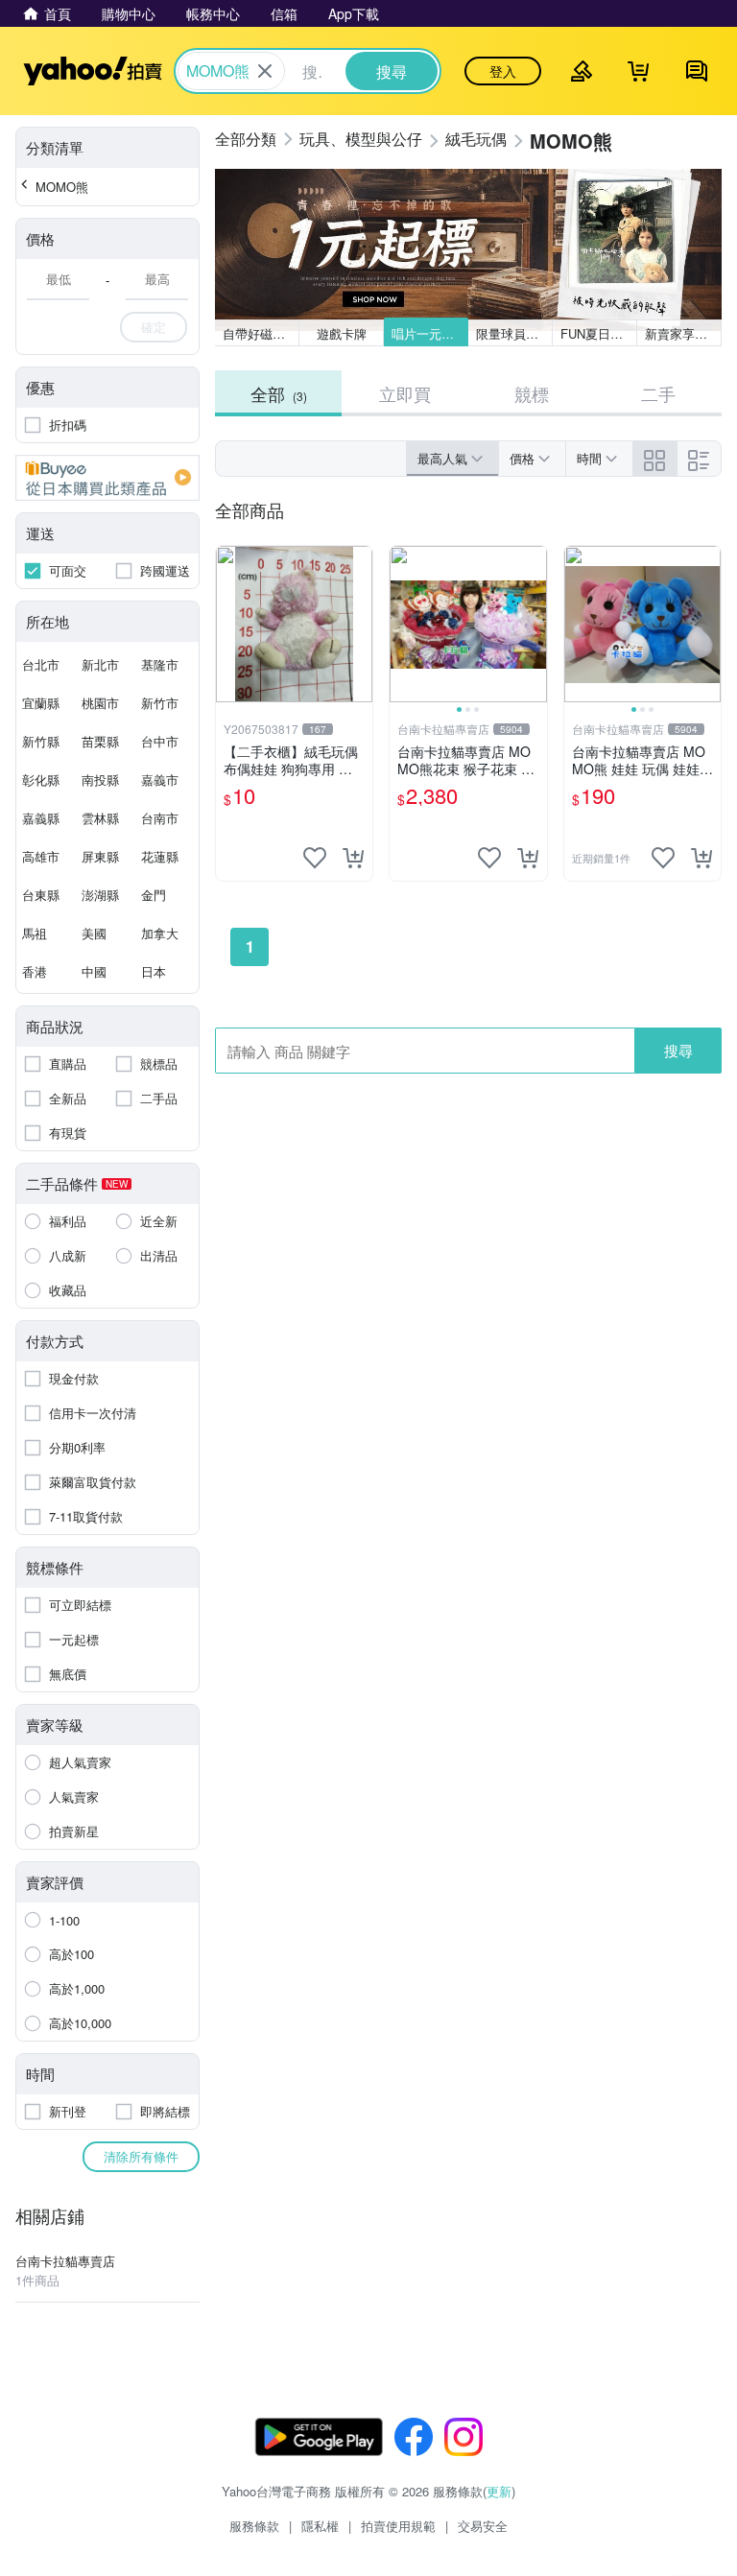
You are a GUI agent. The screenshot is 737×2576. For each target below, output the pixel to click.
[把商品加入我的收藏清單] (315, 858)
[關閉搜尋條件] (265, 71)
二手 (658, 393)
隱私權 (320, 2526)
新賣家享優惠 (682, 333)
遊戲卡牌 (342, 333)
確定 (154, 327)
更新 (499, 2491)
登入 (503, 71)
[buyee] (107, 478)
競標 (532, 393)
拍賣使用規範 (398, 2526)
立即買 (405, 393)
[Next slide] (535, 625)
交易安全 (483, 2526)
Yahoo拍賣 (93, 71)
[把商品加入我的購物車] (353, 858)
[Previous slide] (402, 625)
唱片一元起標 (429, 333)
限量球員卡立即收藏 (514, 333)
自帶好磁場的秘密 (261, 333)
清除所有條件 (141, 2156)
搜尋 (678, 1050)
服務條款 (254, 2526)
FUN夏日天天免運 (599, 333)
